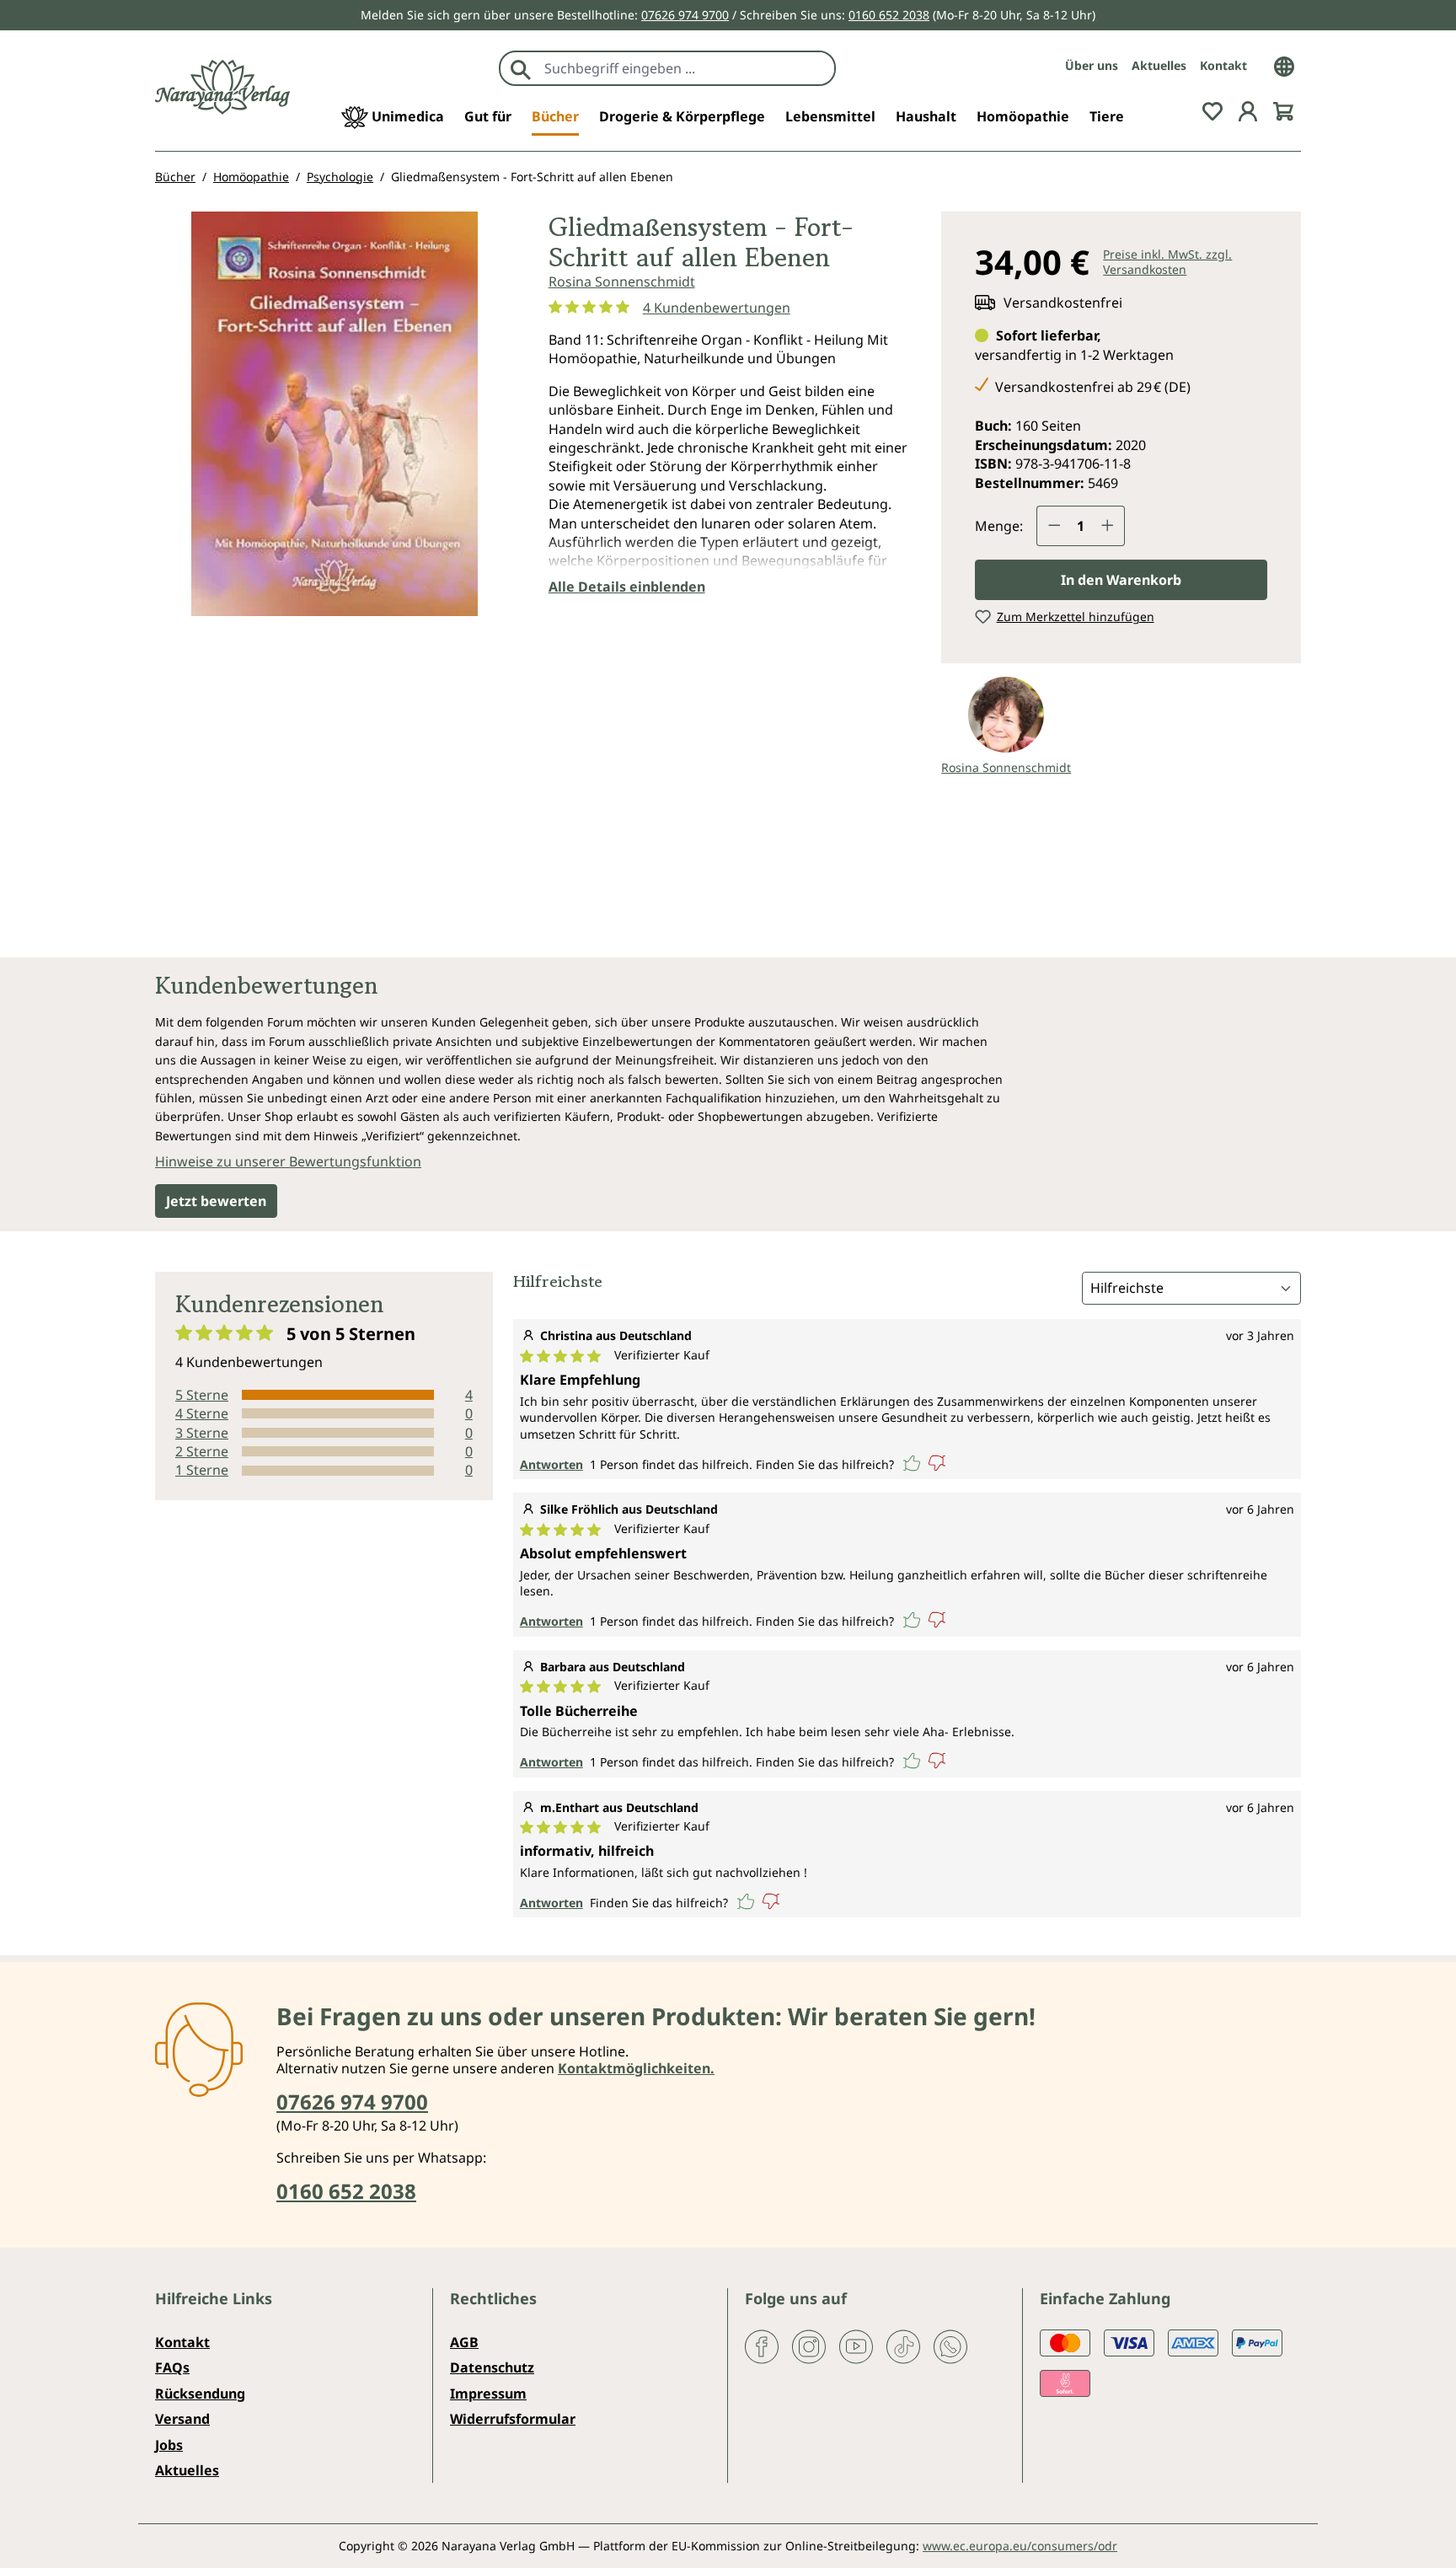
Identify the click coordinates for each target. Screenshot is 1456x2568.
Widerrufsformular (513, 2419)
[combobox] (685, 68)
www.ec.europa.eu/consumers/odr (1020, 2546)
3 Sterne (202, 1433)
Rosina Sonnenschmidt (622, 281)
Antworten (551, 1464)
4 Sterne (202, 1413)
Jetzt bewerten (216, 1201)
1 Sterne (202, 1470)
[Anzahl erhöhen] (1108, 526)
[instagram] (809, 2346)
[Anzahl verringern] (1054, 526)
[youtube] (856, 2346)
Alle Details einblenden (627, 587)
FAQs (172, 2367)
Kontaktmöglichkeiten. (636, 2068)
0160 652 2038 (889, 15)
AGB (464, 2342)
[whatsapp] (950, 2346)
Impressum (488, 2394)
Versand (182, 2419)
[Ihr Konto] (1248, 110)
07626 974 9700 (685, 15)
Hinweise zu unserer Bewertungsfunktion (288, 1161)
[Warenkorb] (1283, 110)
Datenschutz (492, 2367)
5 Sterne (202, 1395)
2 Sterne (202, 1451)
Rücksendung (200, 2394)
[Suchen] (521, 68)
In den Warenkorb (1121, 580)
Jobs (169, 2445)
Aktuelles (1159, 65)
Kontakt (1223, 65)
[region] (335, 421)
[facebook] (762, 2346)
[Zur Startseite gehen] (222, 87)
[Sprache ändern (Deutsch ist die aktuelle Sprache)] (1284, 65)
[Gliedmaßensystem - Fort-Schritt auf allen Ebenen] (335, 414)
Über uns (1092, 65)
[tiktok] (903, 2346)
